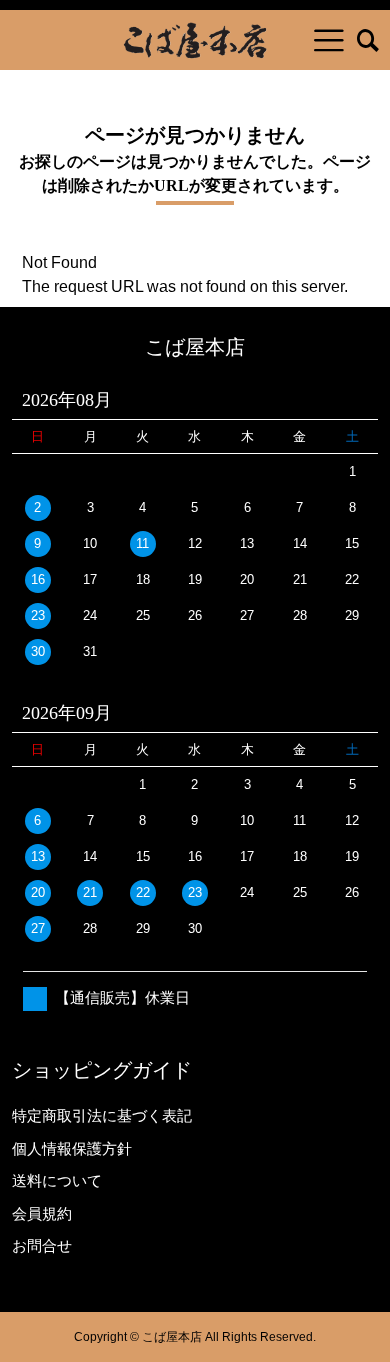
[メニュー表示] (329, 40)
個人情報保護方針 (72, 1148)
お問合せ (42, 1245)
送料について (57, 1180)
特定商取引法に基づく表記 (102, 1115)
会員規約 (42, 1213)
